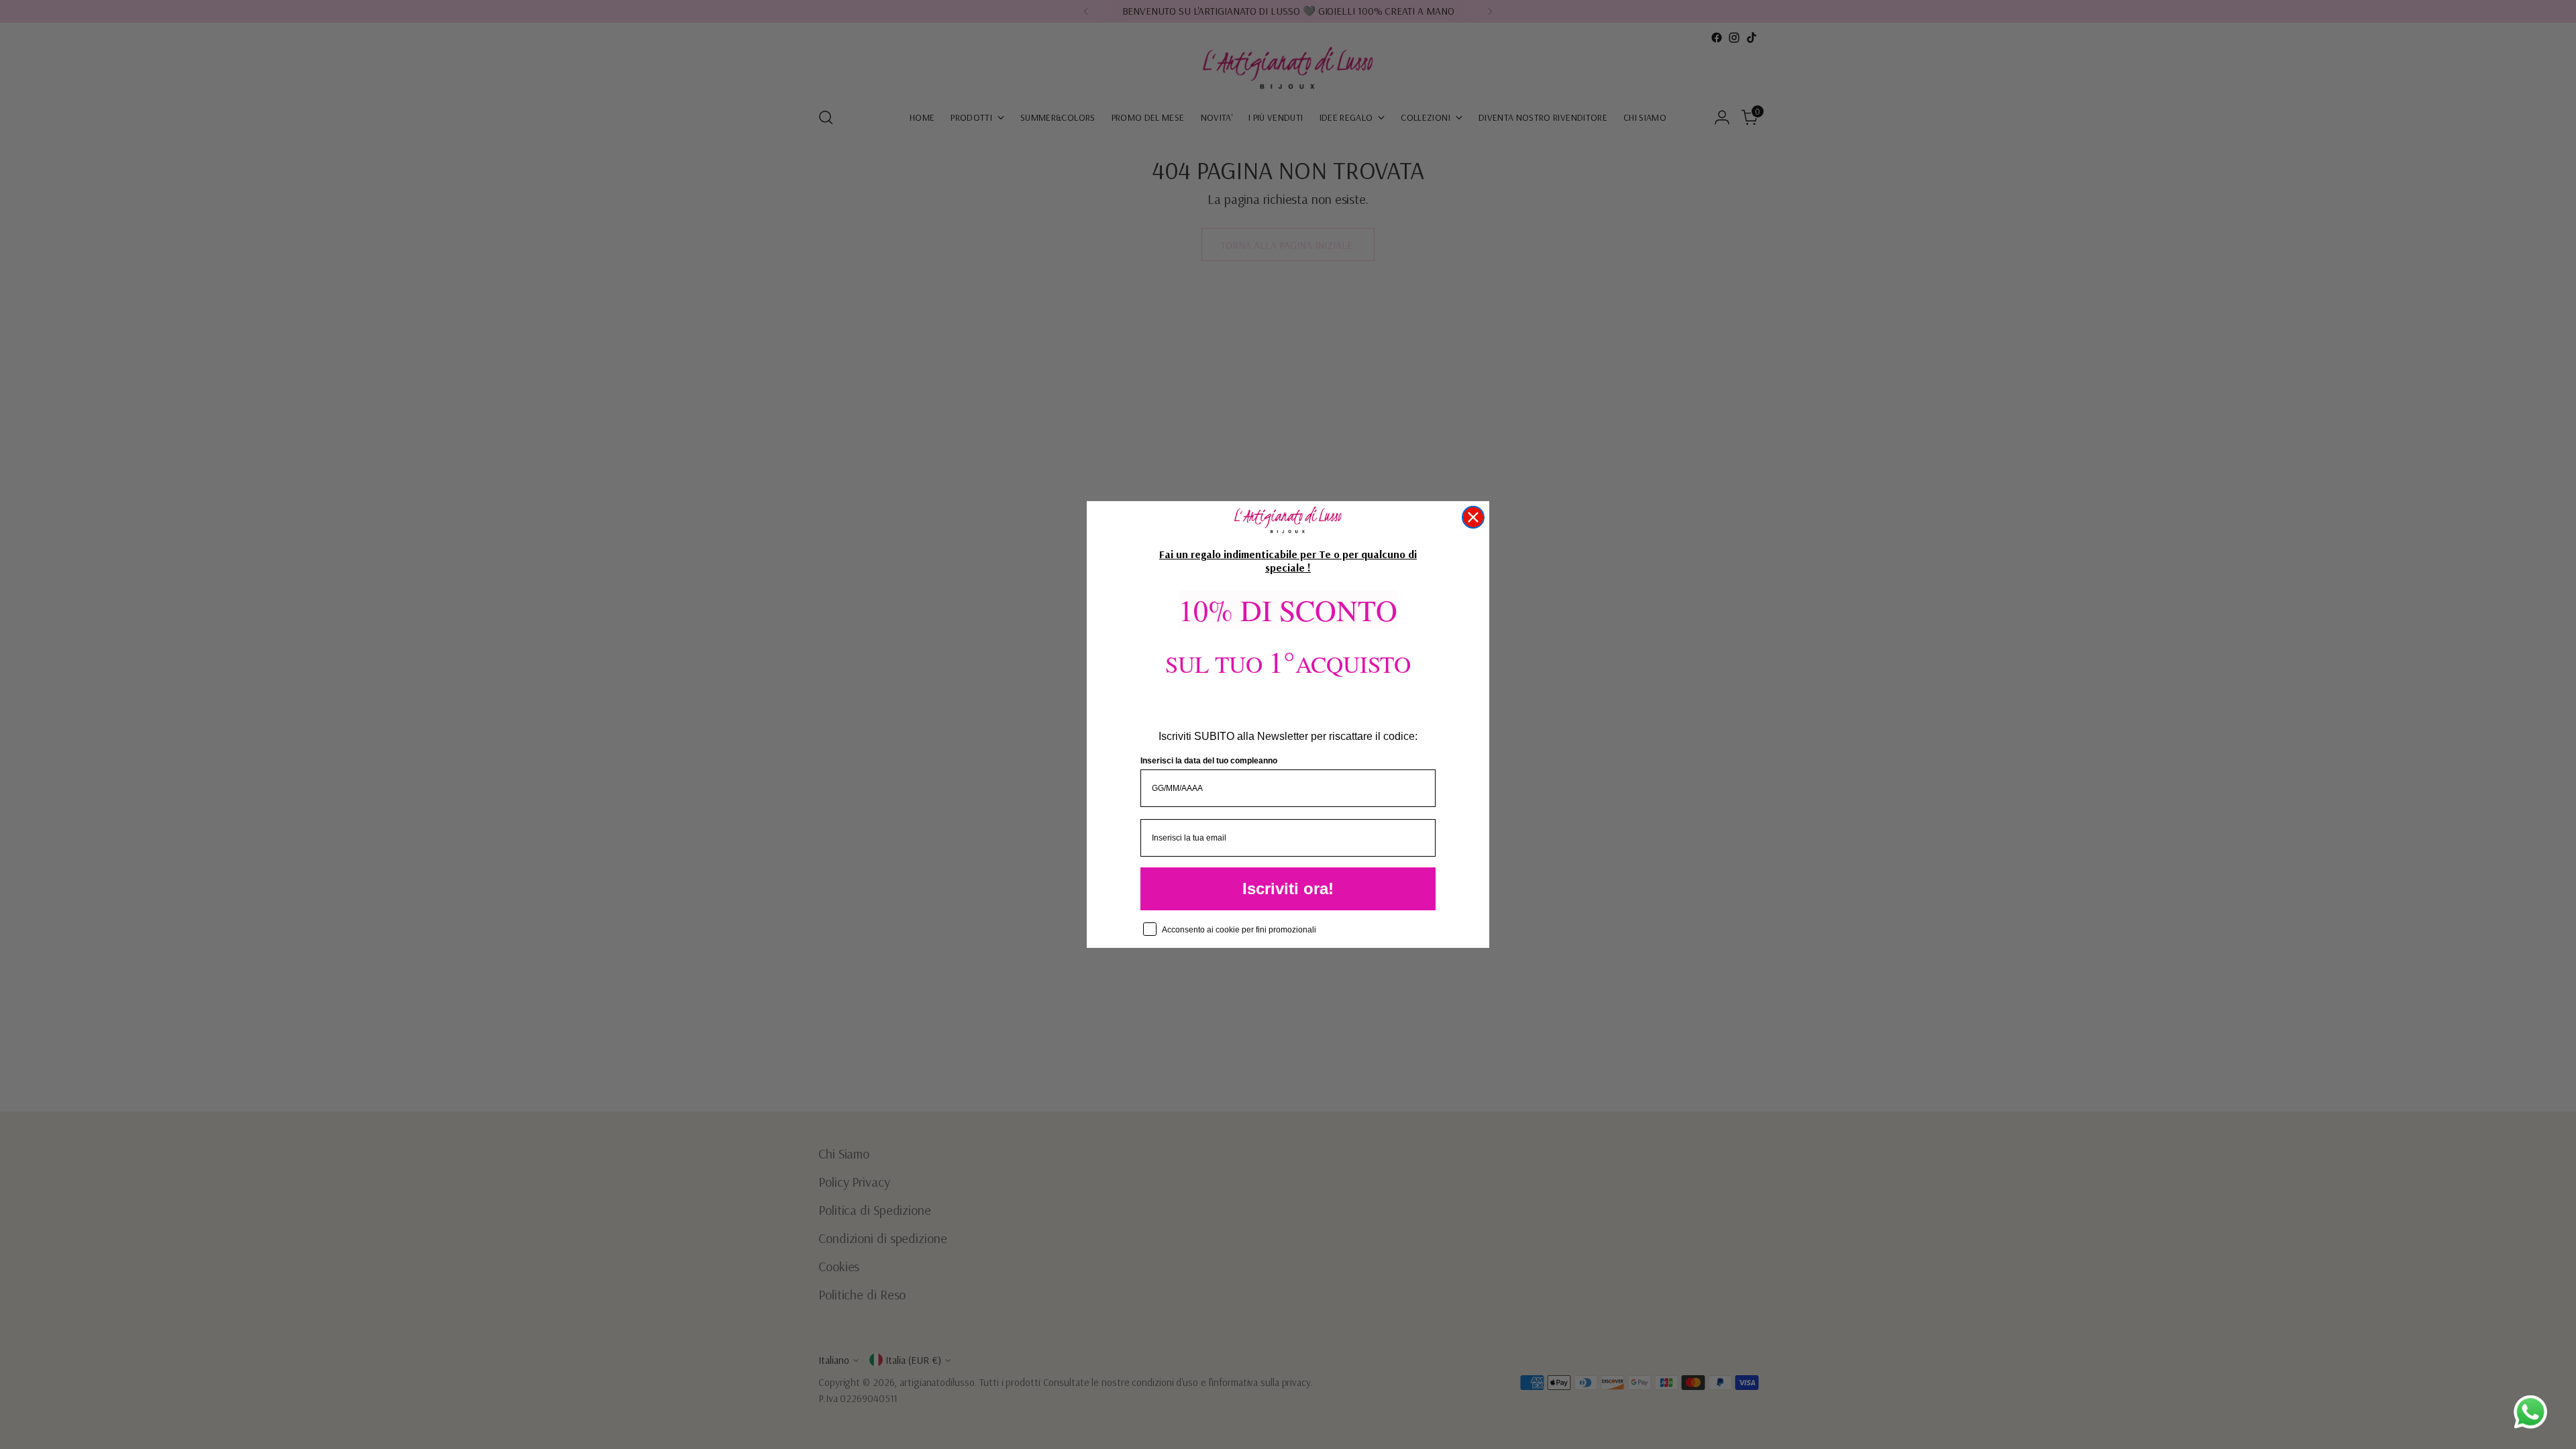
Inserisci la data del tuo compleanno (1209, 761)
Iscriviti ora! (1288, 889)
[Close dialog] (1473, 517)
